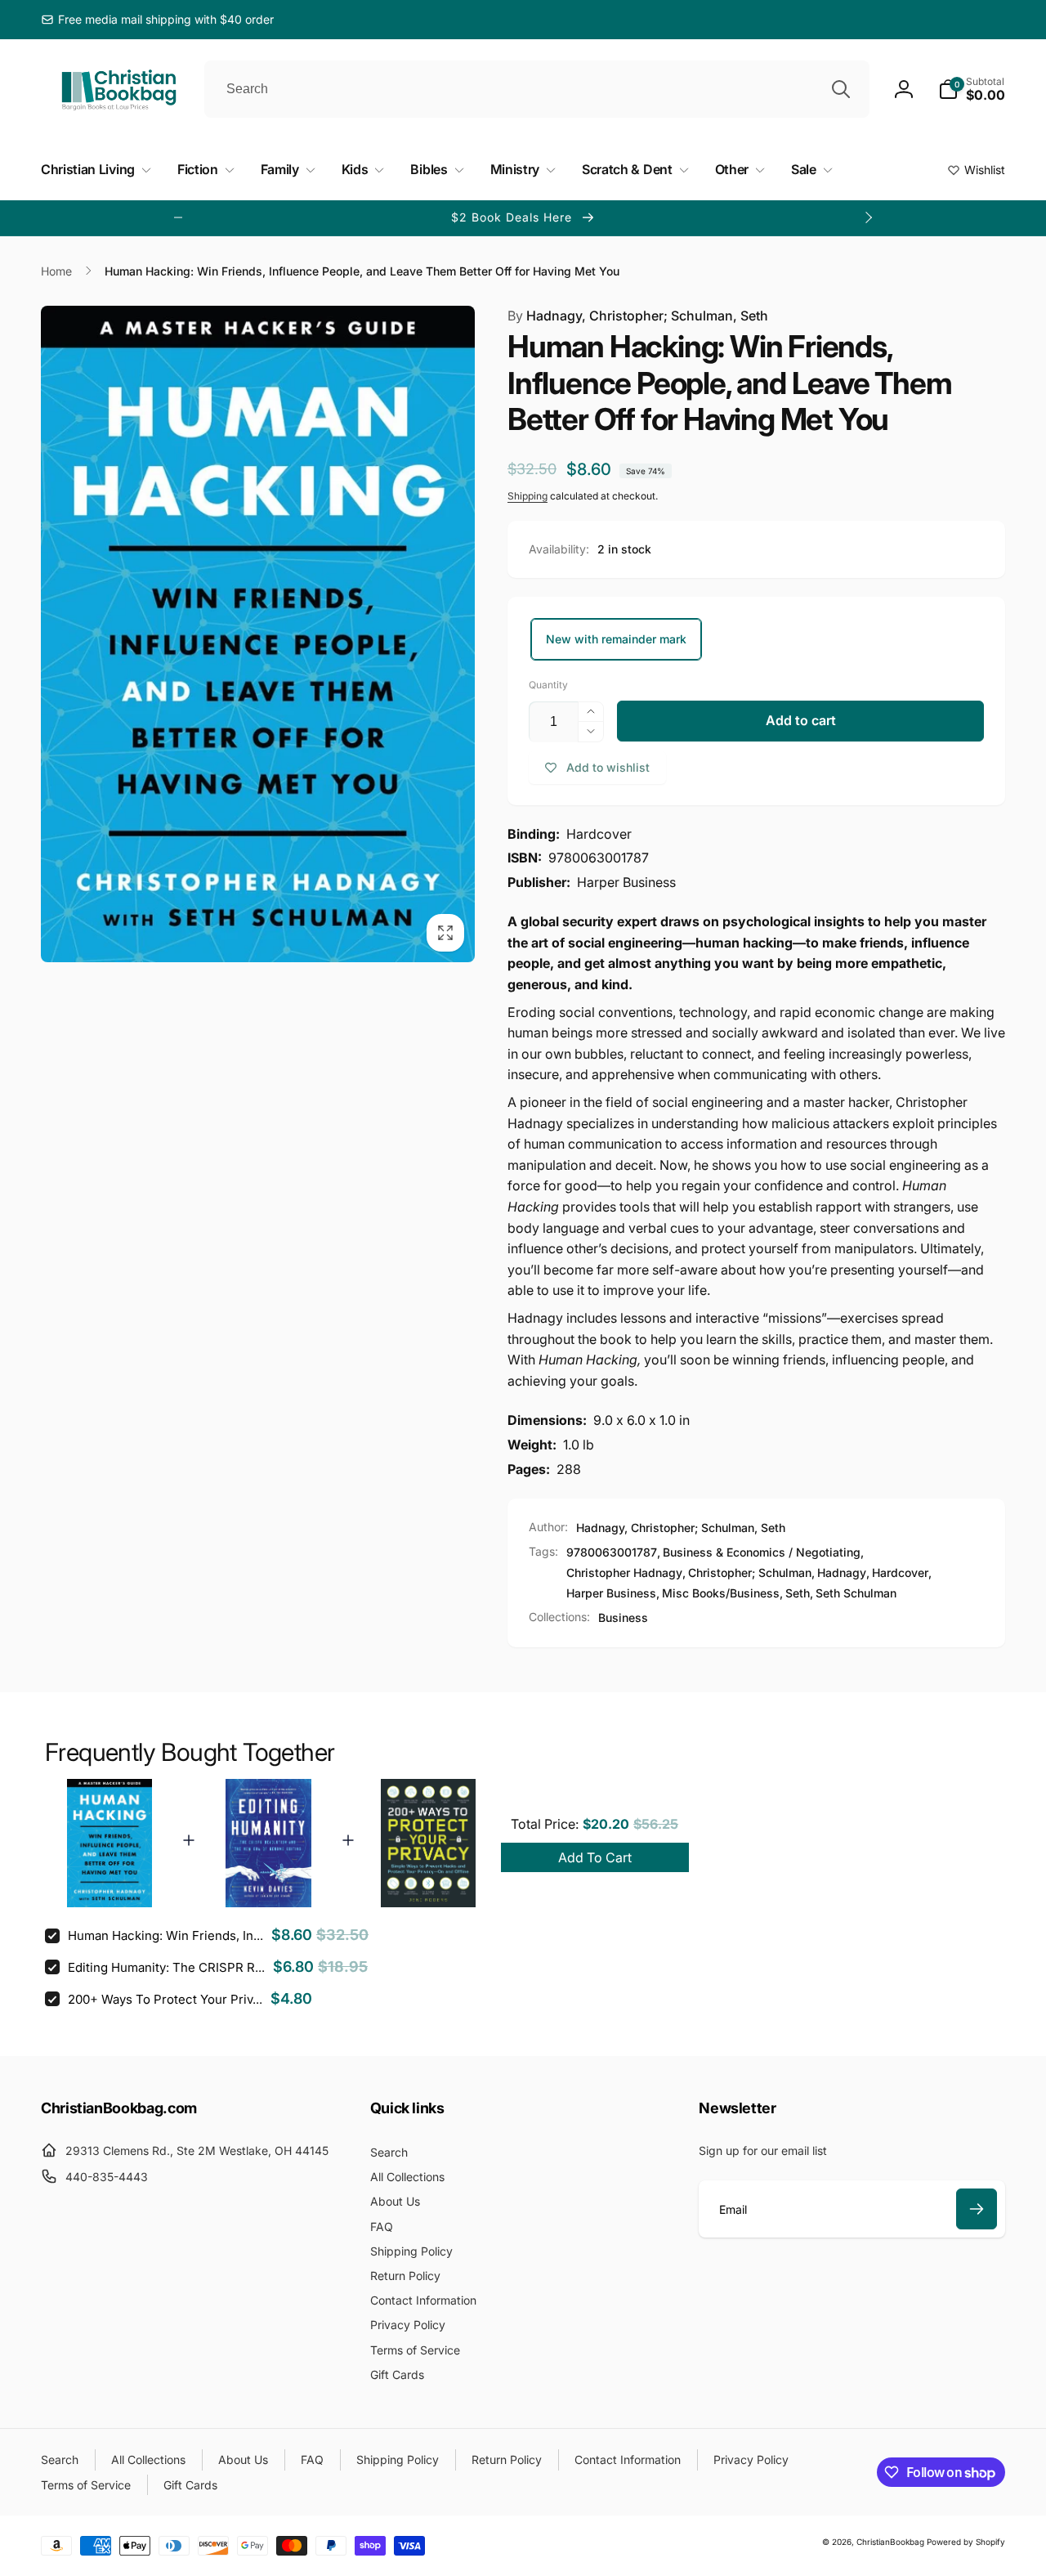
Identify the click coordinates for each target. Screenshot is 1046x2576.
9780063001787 (612, 1552)
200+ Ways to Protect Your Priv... (165, 1999)
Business (623, 1617)
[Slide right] (868, 217)
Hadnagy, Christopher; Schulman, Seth (638, 316)
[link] (157, 20)
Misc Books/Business (721, 1593)
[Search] (841, 89)
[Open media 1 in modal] (258, 634)
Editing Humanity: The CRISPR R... (166, 1967)
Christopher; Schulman (750, 1572)
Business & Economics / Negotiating (762, 1552)
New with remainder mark (616, 639)
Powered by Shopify (966, 2542)
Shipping (527, 496)
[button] (972, 89)
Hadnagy (842, 1572)
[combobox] (537, 89)
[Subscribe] (977, 2209)
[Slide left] (178, 217)
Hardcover (900, 1572)
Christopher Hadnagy (624, 1572)
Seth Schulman (856, 1593)
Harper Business (611, 1593)
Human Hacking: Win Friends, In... (165, 1935)
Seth (798, 1593)
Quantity (548, 685)
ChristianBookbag (890, 2542)
